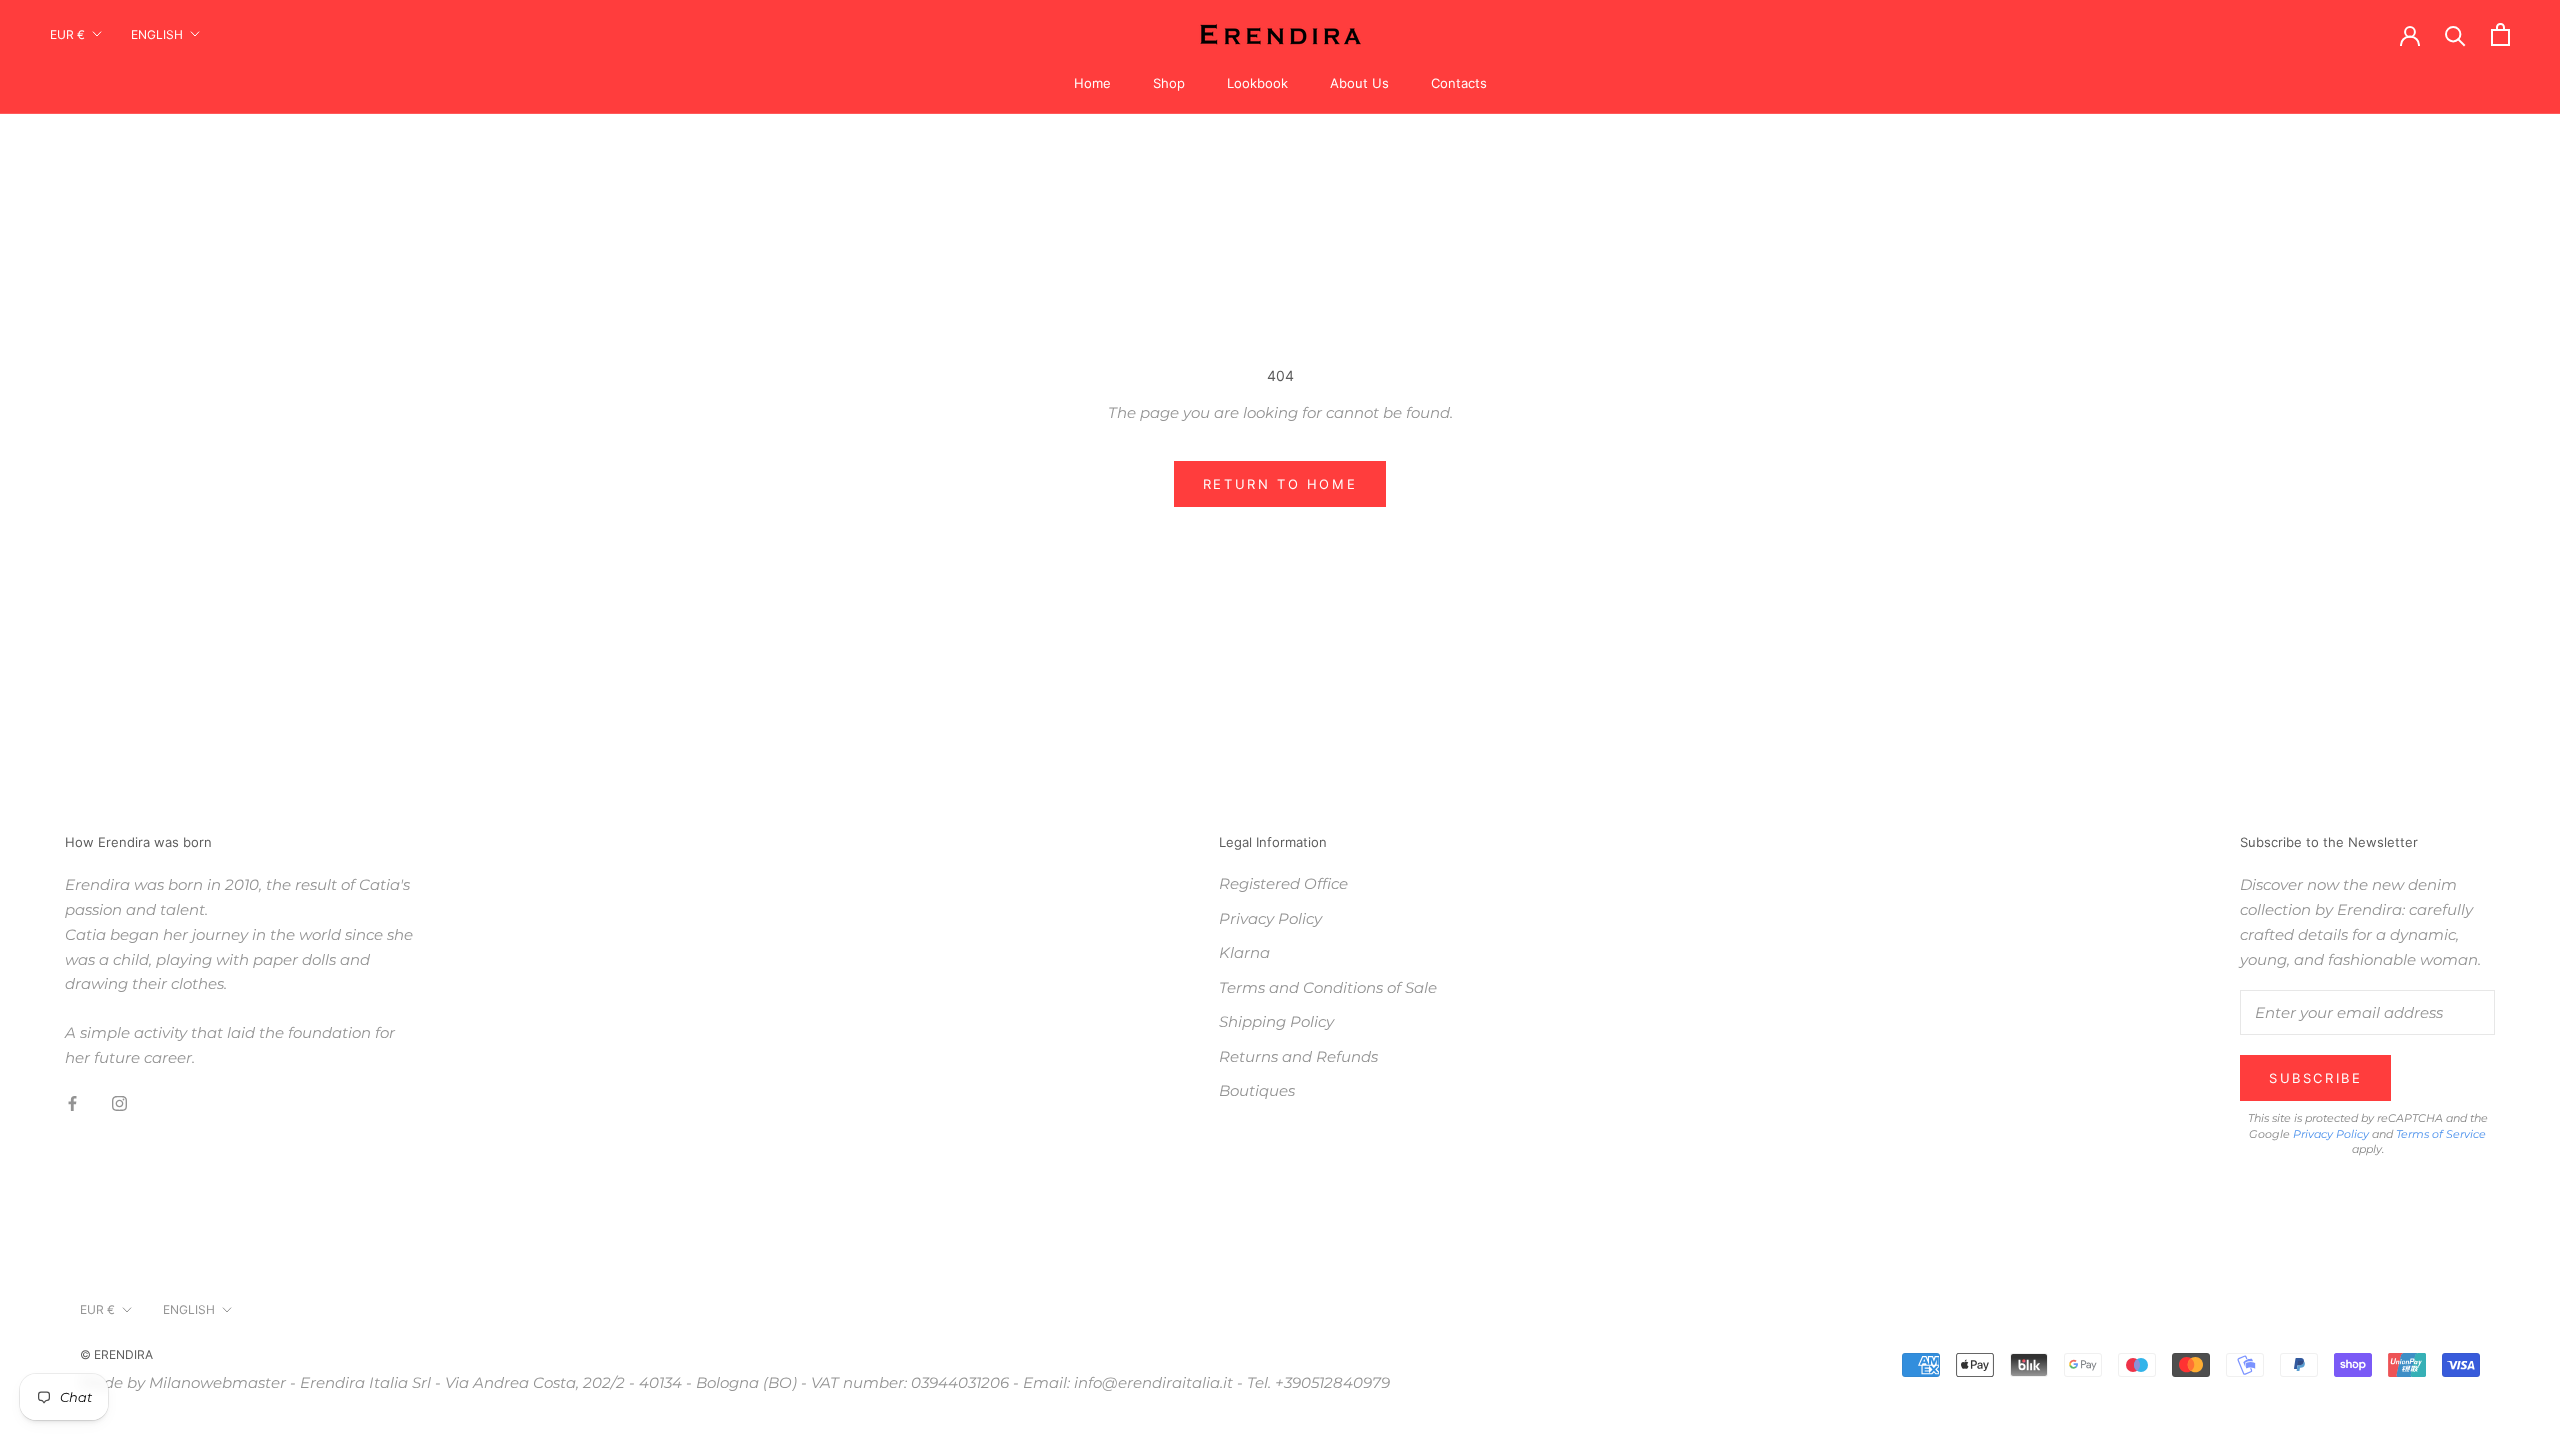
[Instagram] (119, 1103)
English (157, 34)
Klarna (1244, 952)
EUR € (67, 34)
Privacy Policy (1270, 918)
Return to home (1280, 484)
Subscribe (2315, 1078)
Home (1092, 83)
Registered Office (1283, 883)
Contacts (1459, 83)
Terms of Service (2441, 1134)
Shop (1169, 83)
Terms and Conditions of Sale (1328, 987)
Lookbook (1257, 83)
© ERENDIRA (116, 1354)
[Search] (2455, 34)
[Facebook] (72, 1103)
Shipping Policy (1276, 1021)
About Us (1359, 83)
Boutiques (1257, 1090)
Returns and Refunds (1298, 1056)
